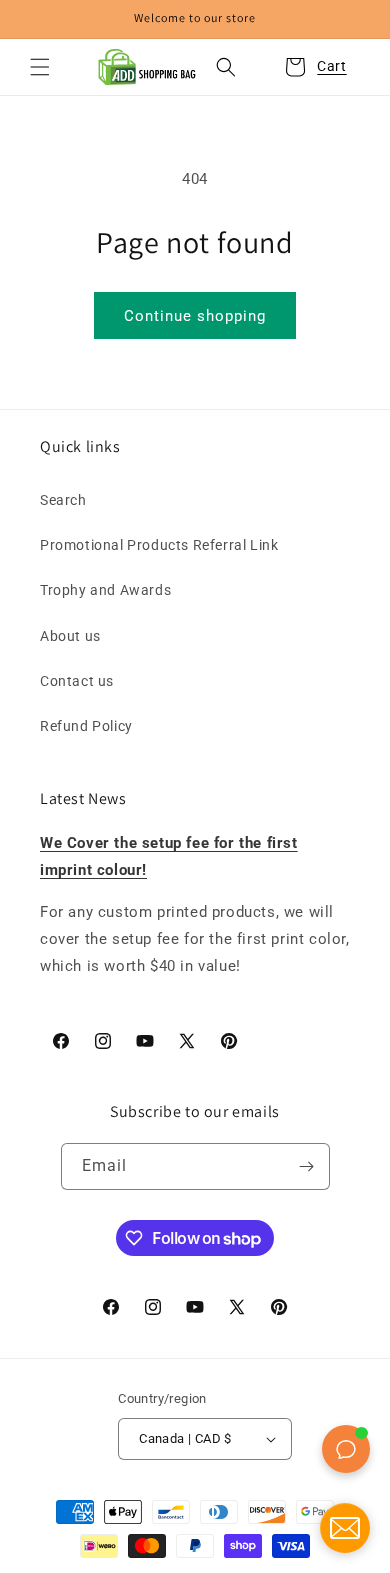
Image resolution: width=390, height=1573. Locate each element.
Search (63, 500)
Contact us (77, 681)
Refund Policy (86, 726)
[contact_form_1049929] (345, 1528)
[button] (40, 67)
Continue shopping (195, 316)
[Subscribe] (307, 1166)
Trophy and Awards (105, 590)
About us (70, 636)
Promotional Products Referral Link (159, 545)
